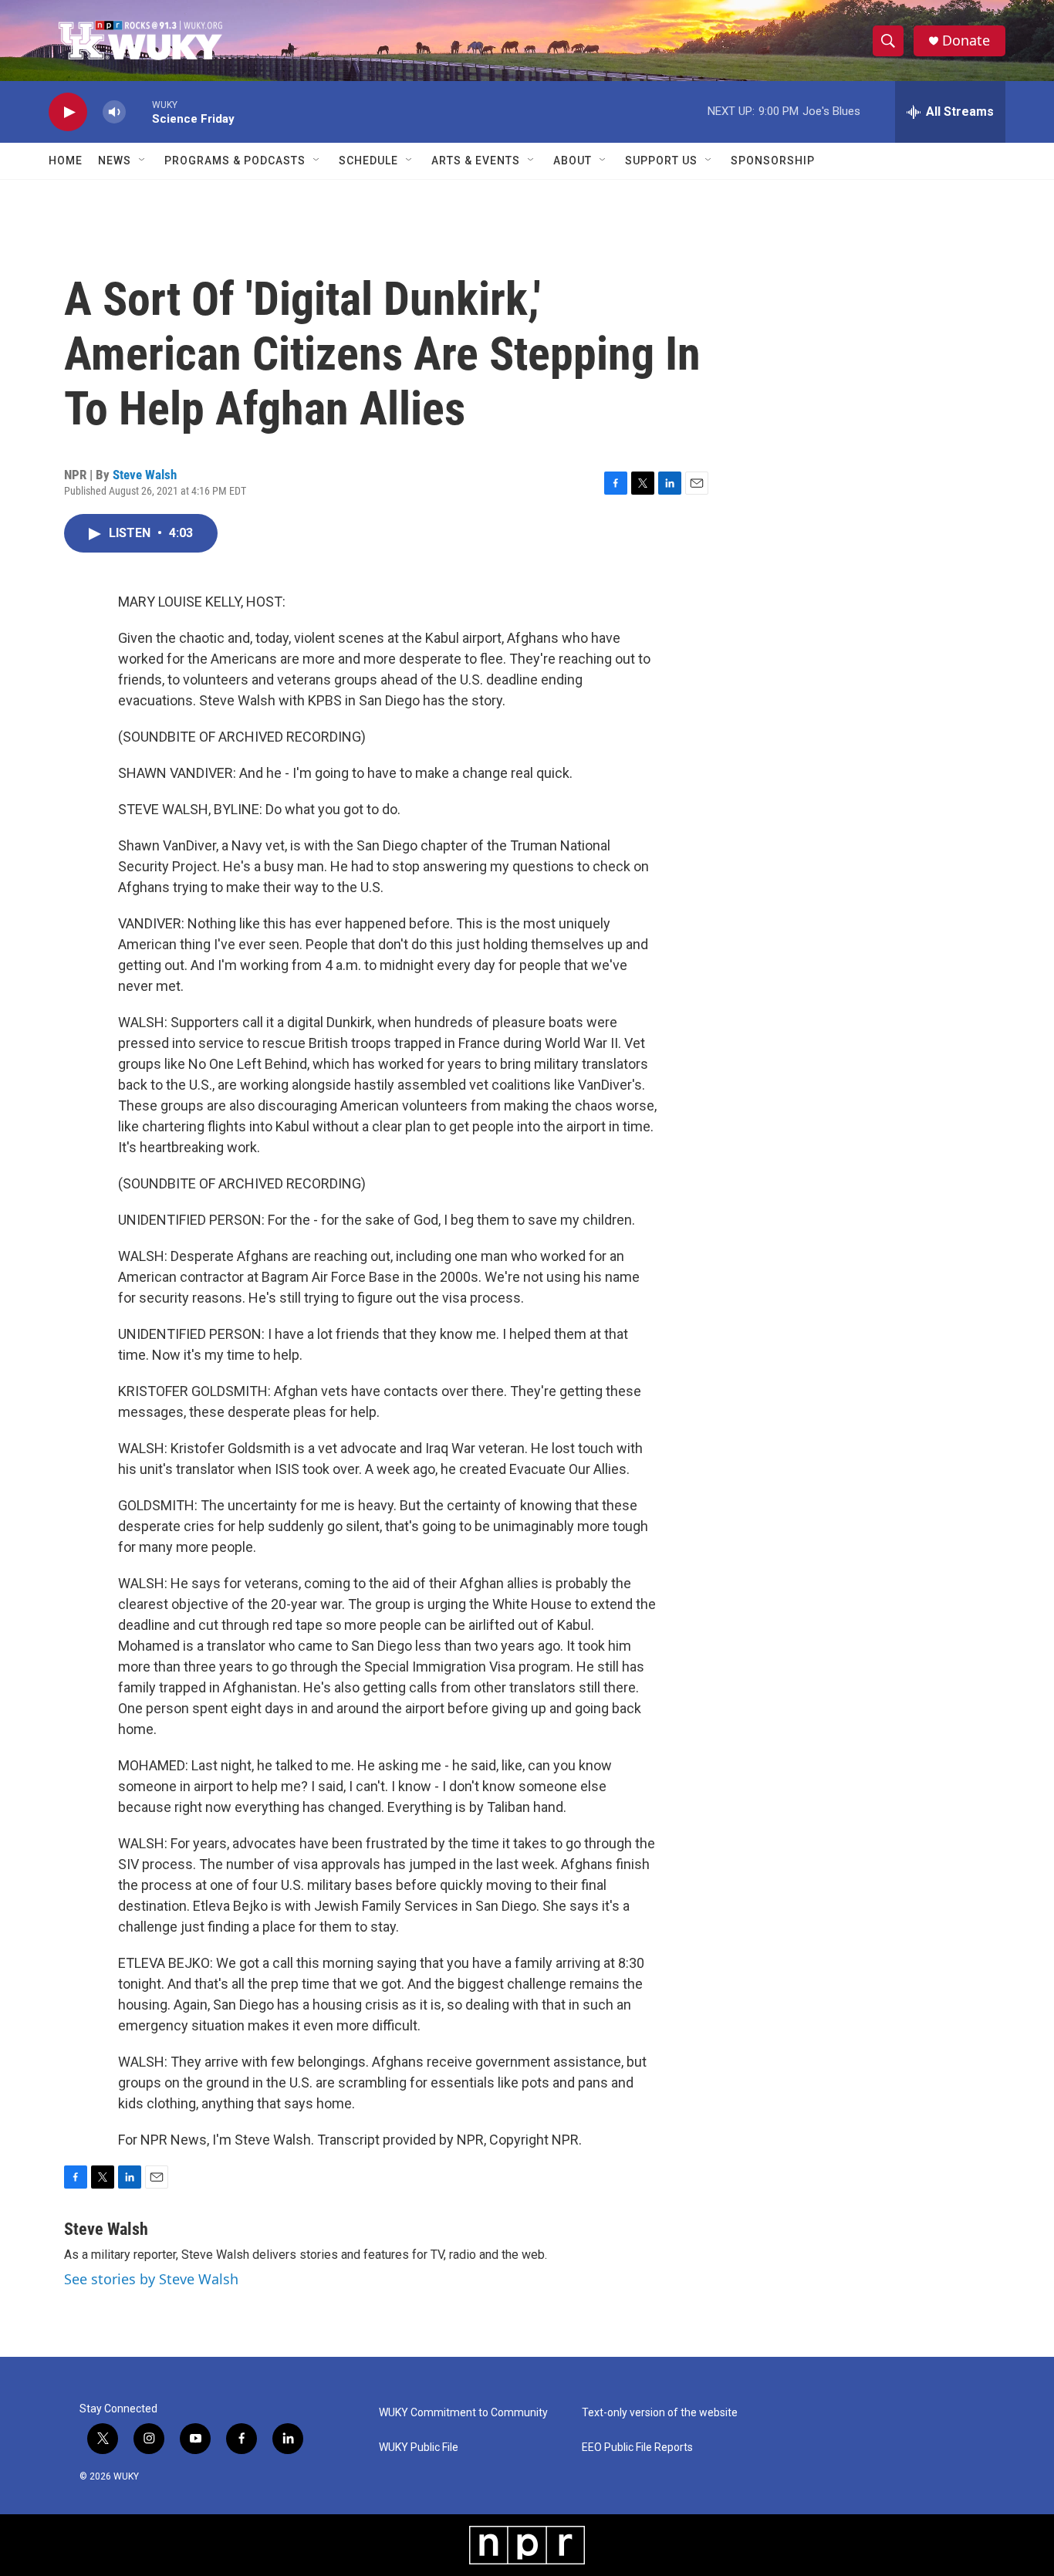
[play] (68, 112)
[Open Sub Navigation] (143, 161)
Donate (966, 41)
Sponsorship (773, 161)
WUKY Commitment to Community (463, 2413)
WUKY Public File (419, 2448)
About (573, 161)
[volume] (114, 112)
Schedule (368, 161)
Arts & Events (476, 161)
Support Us (661, 161)
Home (66, 161)
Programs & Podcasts (235, 161)
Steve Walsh (145, 475)
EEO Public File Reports (637, 2448)
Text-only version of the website (660, 2413)
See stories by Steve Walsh (151, 2279)
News (115, 161)
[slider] (139, 112)
